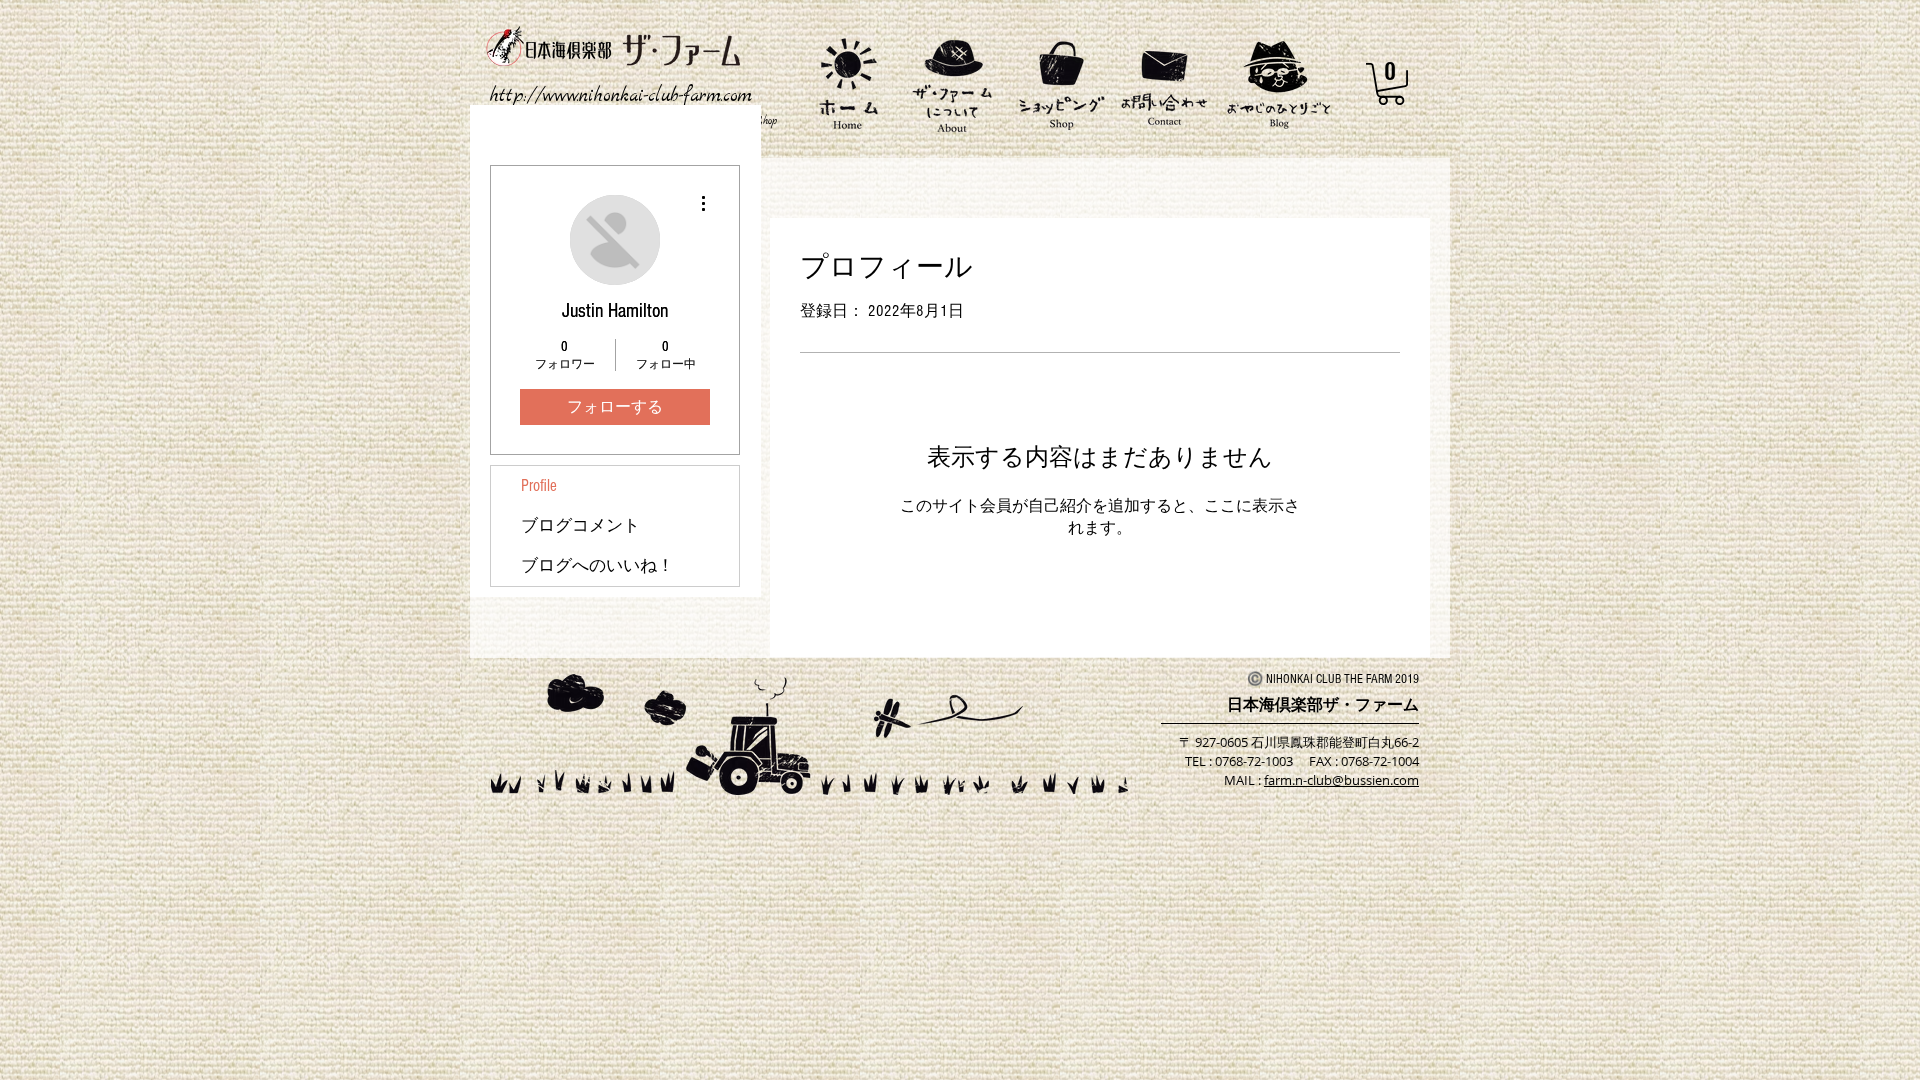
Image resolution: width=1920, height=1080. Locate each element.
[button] (1391, 84)
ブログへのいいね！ (597, 565)
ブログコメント (580, 525)
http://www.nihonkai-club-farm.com (621, 96)
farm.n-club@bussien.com (1341, 780)
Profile (539, 485)
